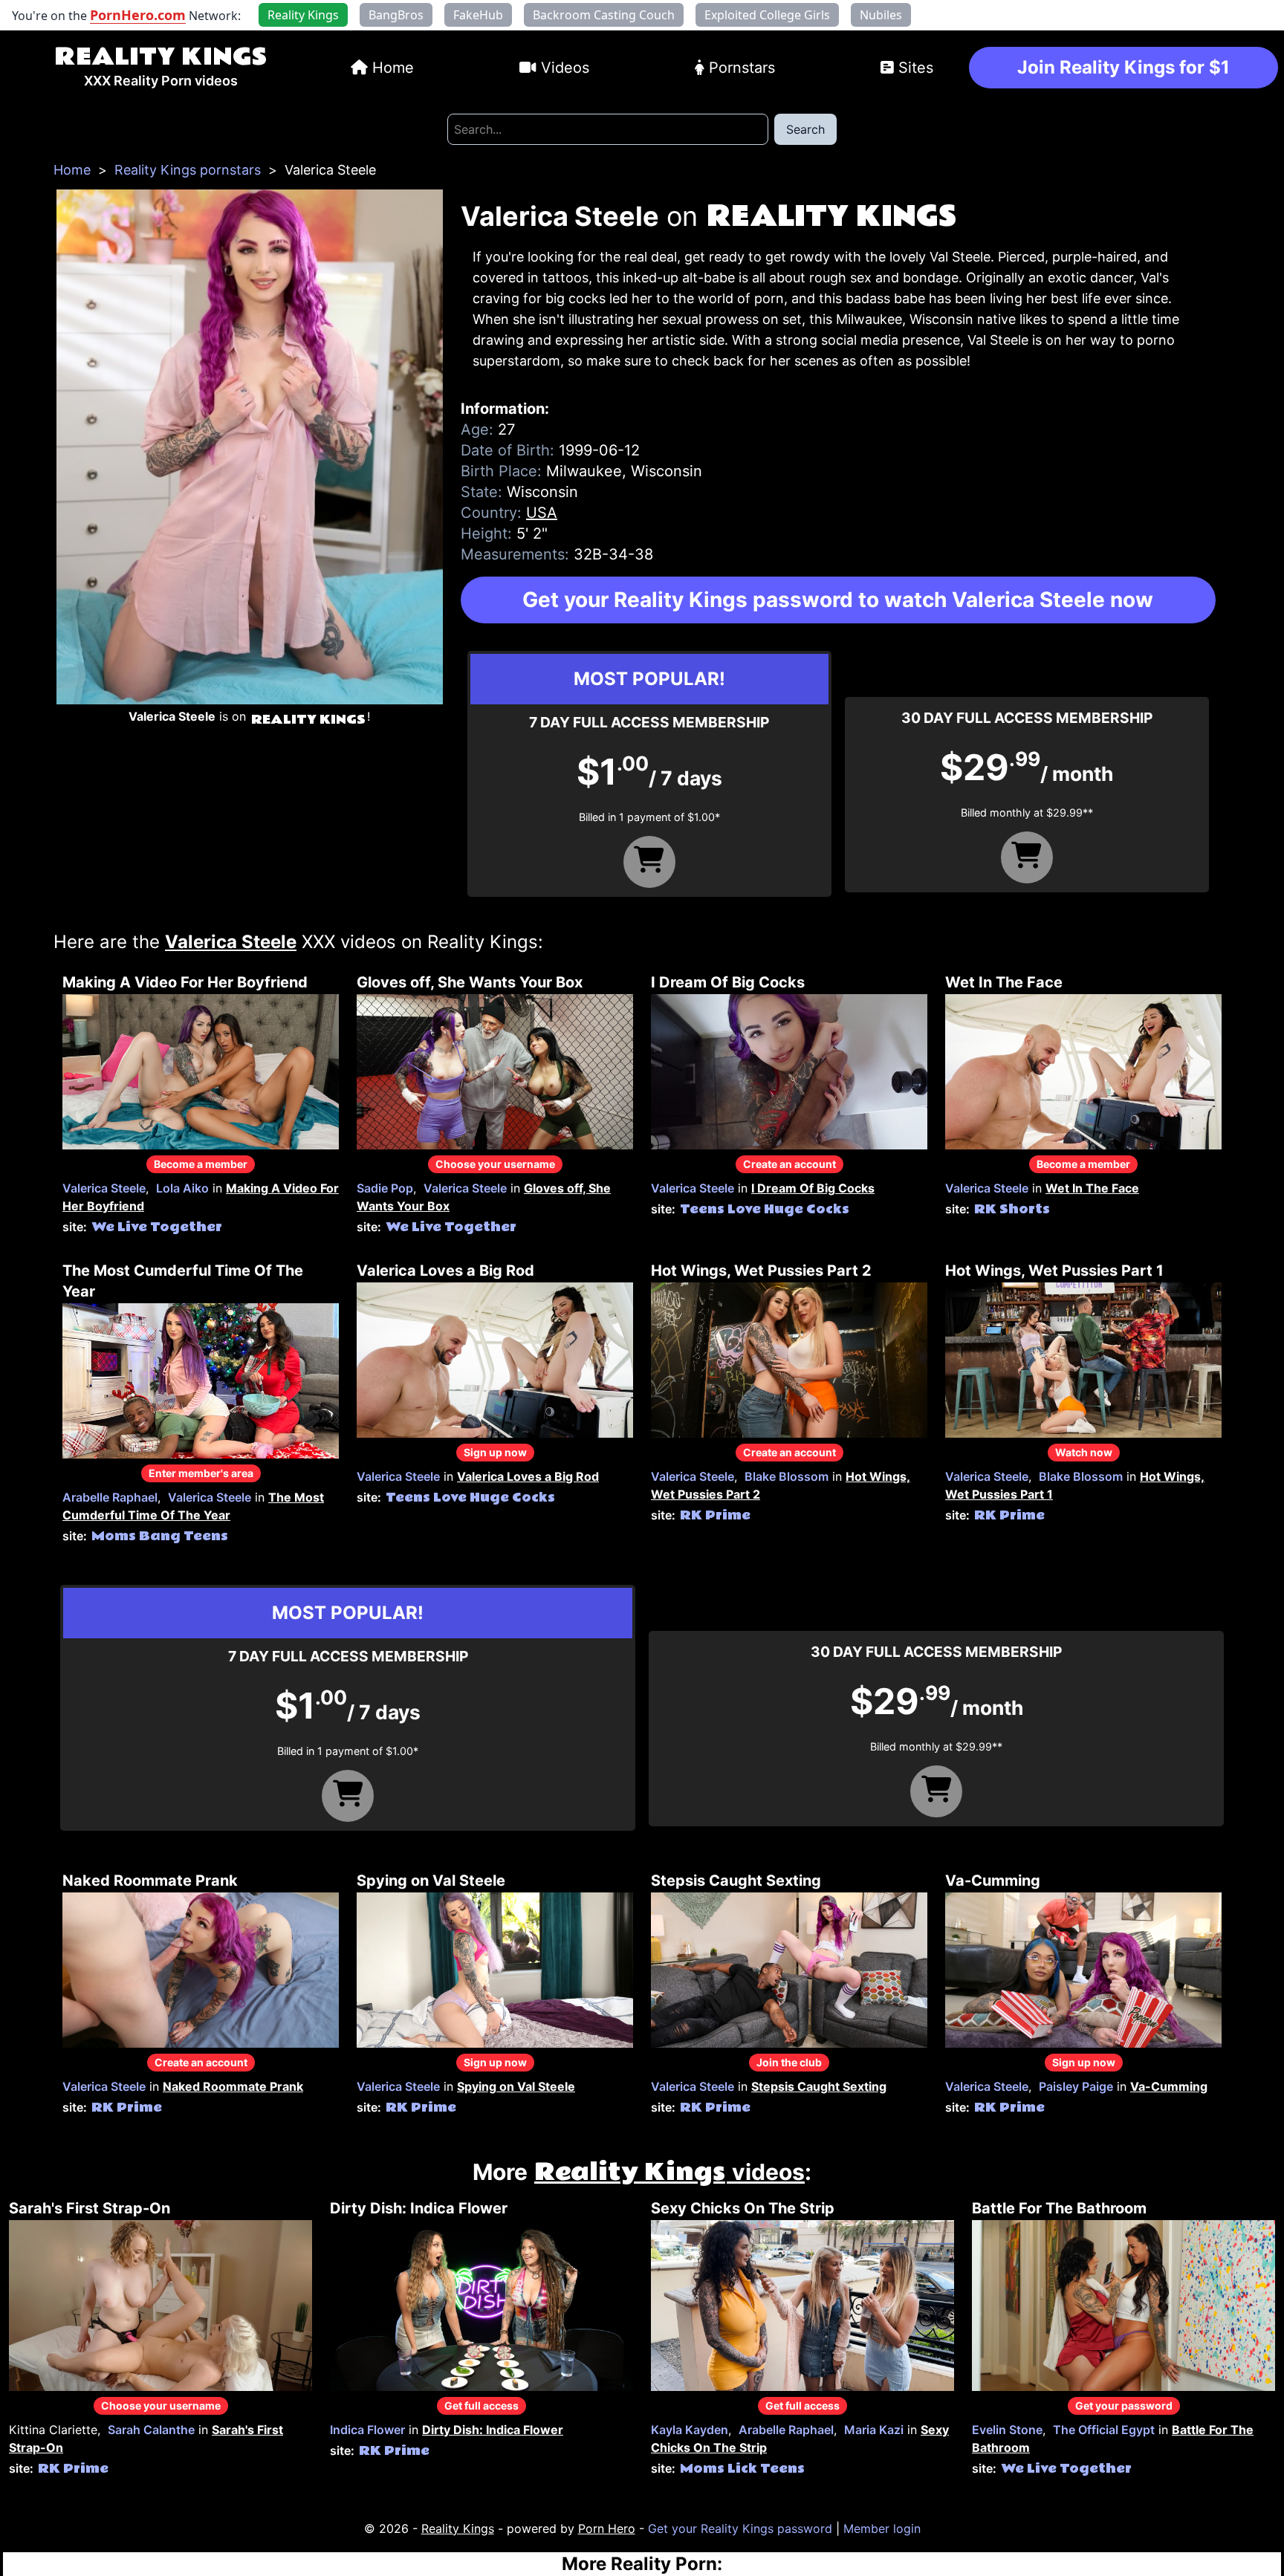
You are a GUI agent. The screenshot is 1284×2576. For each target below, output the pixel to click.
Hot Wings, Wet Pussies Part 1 (1054, 1271)
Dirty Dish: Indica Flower (419, 2208)
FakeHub (478, 15)
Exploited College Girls (767, 15)
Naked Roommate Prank (150, 1881)
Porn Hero (607, 2528)
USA (542, 513)
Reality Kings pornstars (188, 170)
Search (805, 129)
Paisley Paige (1076, 2086)
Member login (882, 2528)
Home (393, 68)
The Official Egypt (1104, 2430)
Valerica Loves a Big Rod (445, 1271)
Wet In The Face (1004, 982)
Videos (565, 68)
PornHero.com (138, 15)
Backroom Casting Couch (604, 15)
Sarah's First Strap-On (90, 2208)
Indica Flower (367, 2430)
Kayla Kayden (690, 2430)
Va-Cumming (993, 1881)
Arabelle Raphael (110, 1497)
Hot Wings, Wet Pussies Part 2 (761, 1271)
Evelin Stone (1007, 2430)
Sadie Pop (385, 1188)
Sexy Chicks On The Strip (743, 2208)
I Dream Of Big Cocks (728, 982)
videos (669, 2172)
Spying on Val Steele (431, 1881)
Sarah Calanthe (151, 2430)
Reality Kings (160, 57)
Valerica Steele (104, 1188)
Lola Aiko (182, 1188)
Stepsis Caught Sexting (736, 1881)
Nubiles (881, 15)
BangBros (396, 15)
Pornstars (742, 68)
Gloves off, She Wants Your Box (470, 982)
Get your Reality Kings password (740, 2528)
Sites (916, 68)
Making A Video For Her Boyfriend (185, 982)
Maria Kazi (874, 2430)
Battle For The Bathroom (1059, 2208)
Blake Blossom (787, 1476)
